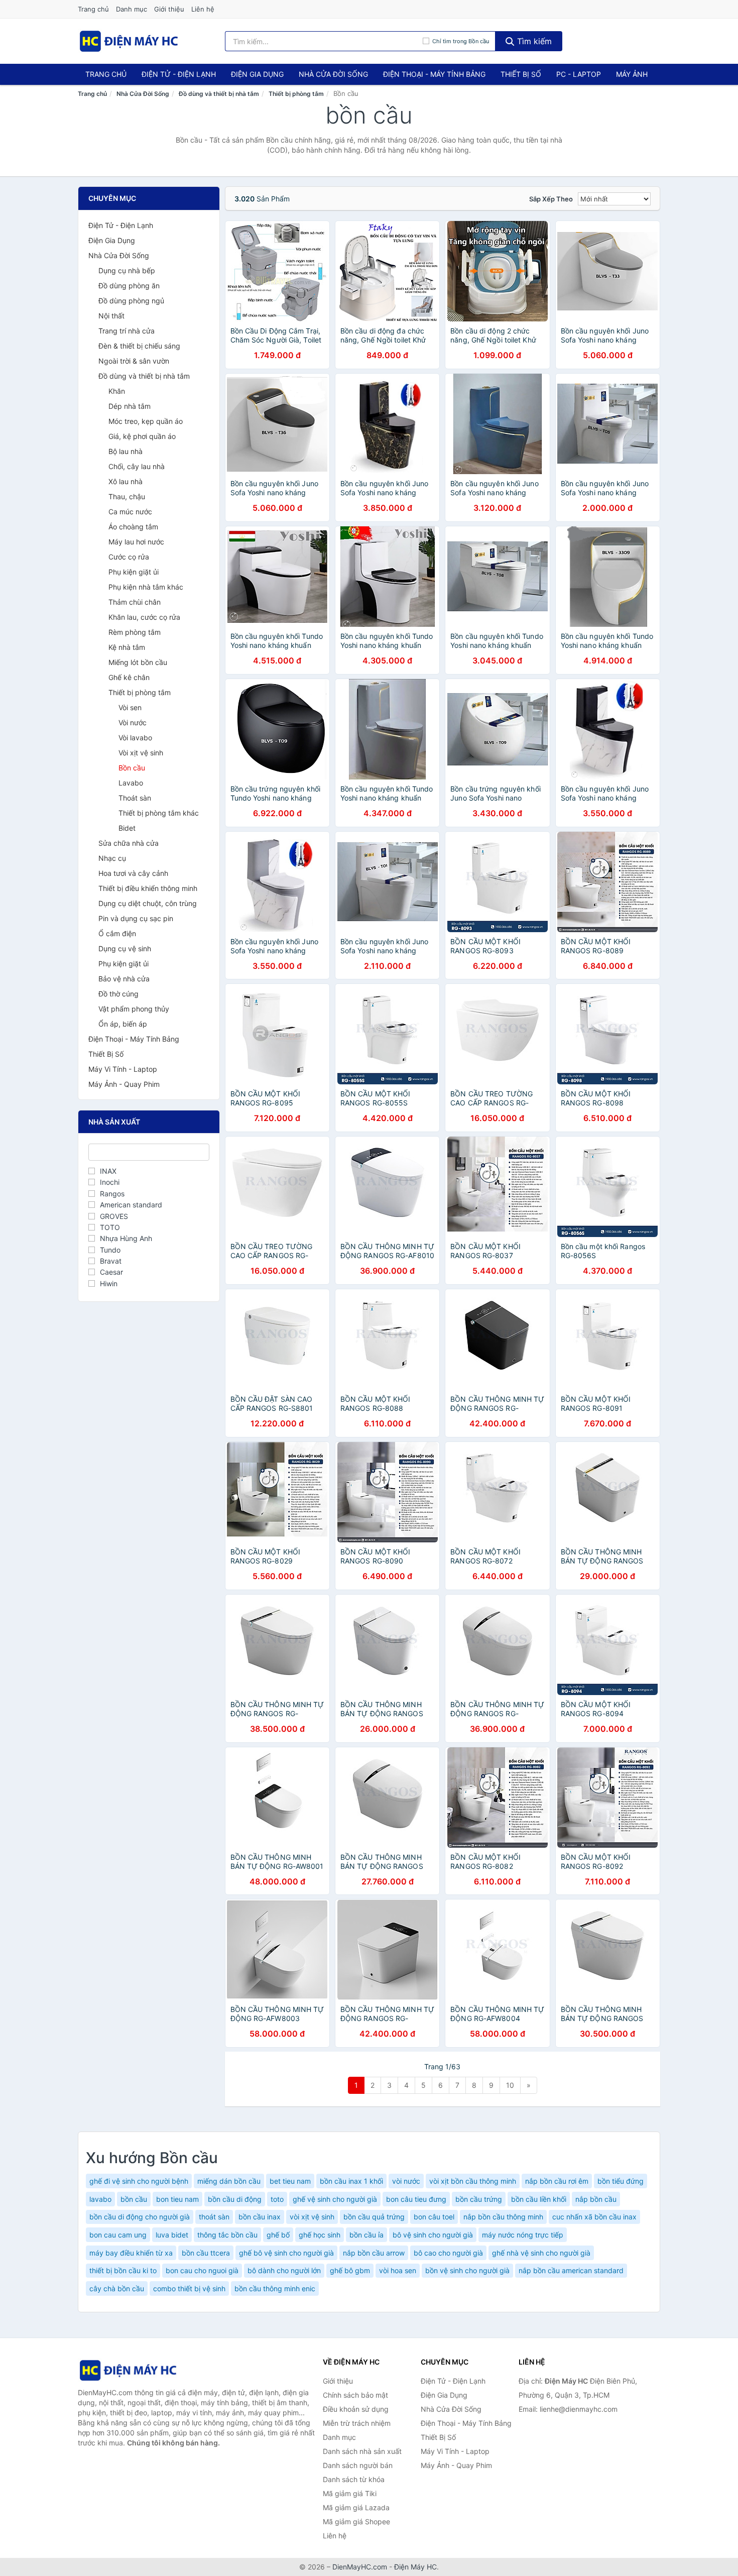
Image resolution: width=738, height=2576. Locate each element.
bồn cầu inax (260, 2217)
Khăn (117, 391)
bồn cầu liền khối (539, 2199)
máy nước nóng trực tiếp (523, 2235)
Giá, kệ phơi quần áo (142, 436)
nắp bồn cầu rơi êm (557, 2181)
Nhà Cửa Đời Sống (333, 74)
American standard (131, 1205)
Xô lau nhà (126, 481)
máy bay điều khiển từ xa (131, 2253)
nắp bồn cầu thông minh (503, 2217)
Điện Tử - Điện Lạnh (179, 74)
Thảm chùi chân (135, 602)
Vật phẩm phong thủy (134, 1009)
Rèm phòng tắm (135, 632)
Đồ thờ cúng (118, 994)
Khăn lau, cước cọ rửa (144, 617)
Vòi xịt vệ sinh (141, 753)
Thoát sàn (135, 798)
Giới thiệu (169, 9)
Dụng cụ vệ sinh (125, 948)
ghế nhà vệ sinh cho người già (541, 2253)
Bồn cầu (132, 768)
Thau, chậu (127, 496)
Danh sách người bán (358, 2465)
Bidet (127, 828)
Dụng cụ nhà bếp (127, 270)
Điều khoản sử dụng (356, 2409)
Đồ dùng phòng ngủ (131, 301)
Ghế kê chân (129, 677)
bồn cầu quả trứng (374, 2217)
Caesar (111, 1272)
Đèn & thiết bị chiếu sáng (139, 346)
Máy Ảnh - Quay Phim (124, 1084)
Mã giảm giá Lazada (356, 2507)
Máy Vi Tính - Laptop (123, 1069)
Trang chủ (93, 9)
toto (277, 2199)
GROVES (114, 1216)
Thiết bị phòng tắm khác (159, 813)
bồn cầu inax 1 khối (351, 2181)
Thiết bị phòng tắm (296, 94)
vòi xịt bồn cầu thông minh (473, 2181)
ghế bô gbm (350, 2270)
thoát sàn (214, 2217)
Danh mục (132, 9)
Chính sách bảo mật (355, 2395)
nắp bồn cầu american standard (571, 2270)
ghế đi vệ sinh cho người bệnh (139, 2181)
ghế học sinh (320, 2235)
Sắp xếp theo (551, 199)
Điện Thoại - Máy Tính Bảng (434, 74)
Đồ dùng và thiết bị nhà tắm (219, 94)
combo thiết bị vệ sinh (189, 2288)
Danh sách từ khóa (354, 2479)
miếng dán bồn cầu (229, 2181)
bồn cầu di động (235, 2199)
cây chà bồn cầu (117, 2288)
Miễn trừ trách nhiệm (357, 2423)
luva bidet (172, 2235)
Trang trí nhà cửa (127, 331)
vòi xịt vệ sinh (312, 2217)
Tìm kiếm (533, 41)
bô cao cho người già (448, 2253)
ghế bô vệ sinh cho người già (286, 2253)
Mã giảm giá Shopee (356, 2522)
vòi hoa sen (398, 2270)
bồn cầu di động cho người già (140, 2217)
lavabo (100, 2199)
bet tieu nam (290, 2181)
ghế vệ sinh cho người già (335, 2199)
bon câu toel (434, 2217)
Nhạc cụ (112, 858)
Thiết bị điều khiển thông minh (148, 888)
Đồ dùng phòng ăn (129, 286)
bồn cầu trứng (479, 2199)
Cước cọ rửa (129, 557)
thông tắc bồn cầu (227, 2235)
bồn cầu (134, 2199)
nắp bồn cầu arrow (374, 2253)
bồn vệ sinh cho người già (467, 2270)
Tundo (110, 1250)
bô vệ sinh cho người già (433, 2235)
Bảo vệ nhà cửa (124, 979)
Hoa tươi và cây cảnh (133, 873)
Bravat (111, 1261)
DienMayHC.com (360, 2567)
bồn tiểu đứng (621, 2181)
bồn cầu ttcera (206, 2253)
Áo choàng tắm (133, 527)
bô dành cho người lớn (284, 2270)
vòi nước (406, 2181)
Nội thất (111, 316)
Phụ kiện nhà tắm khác (146, 587)
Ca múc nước (130, 512)
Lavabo (131, 783)
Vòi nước (133, 722)
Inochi (110, 1182)
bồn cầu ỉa (366, 2235)
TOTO (110, 1227)
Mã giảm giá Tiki (350, 2493)
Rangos (112, 1194)
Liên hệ (203, 9)
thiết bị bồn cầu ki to (123, 2270)
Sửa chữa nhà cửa (129, 843)
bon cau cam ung (118, 2235)
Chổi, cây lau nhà (137, 466)
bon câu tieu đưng (416, 2199)
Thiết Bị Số (521, 74)
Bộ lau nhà (126, 451)
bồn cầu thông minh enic (275, 2288)
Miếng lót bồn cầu (138, 662)
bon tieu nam (177, 2199)
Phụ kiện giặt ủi (134, 572)
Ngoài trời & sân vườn (134, 361)
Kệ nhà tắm (127, 647)
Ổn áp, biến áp (123, 1024)
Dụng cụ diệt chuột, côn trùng (148, 903)
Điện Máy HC (415, 2567)
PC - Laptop (579, 74)
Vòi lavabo (135, 738)
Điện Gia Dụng (257, 74)
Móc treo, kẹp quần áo (146, 421)
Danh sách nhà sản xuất (362, 2451)
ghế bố (278, 2235)
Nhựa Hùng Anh (126, 1238)
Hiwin (109, 1283)
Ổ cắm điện (117, 933)
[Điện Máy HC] (128, 2370)
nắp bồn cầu (596, 2199)
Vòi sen (130, 707)
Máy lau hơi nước (136, 542)
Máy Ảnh (632, 74)
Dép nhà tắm (130, 406)
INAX (108, 1171)
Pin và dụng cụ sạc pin (136, 918)
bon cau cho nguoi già (202, 2270)
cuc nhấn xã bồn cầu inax (594, 2217)
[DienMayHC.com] (129, 41)
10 (510, 2085)
